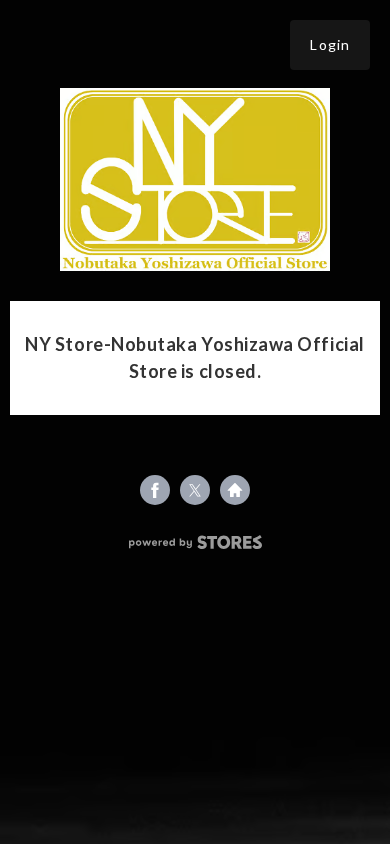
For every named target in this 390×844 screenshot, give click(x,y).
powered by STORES (195, 542)
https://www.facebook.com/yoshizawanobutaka (155, 490)
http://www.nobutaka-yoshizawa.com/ (235, 490)
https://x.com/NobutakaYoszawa (195, 490)
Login (330, 44)
